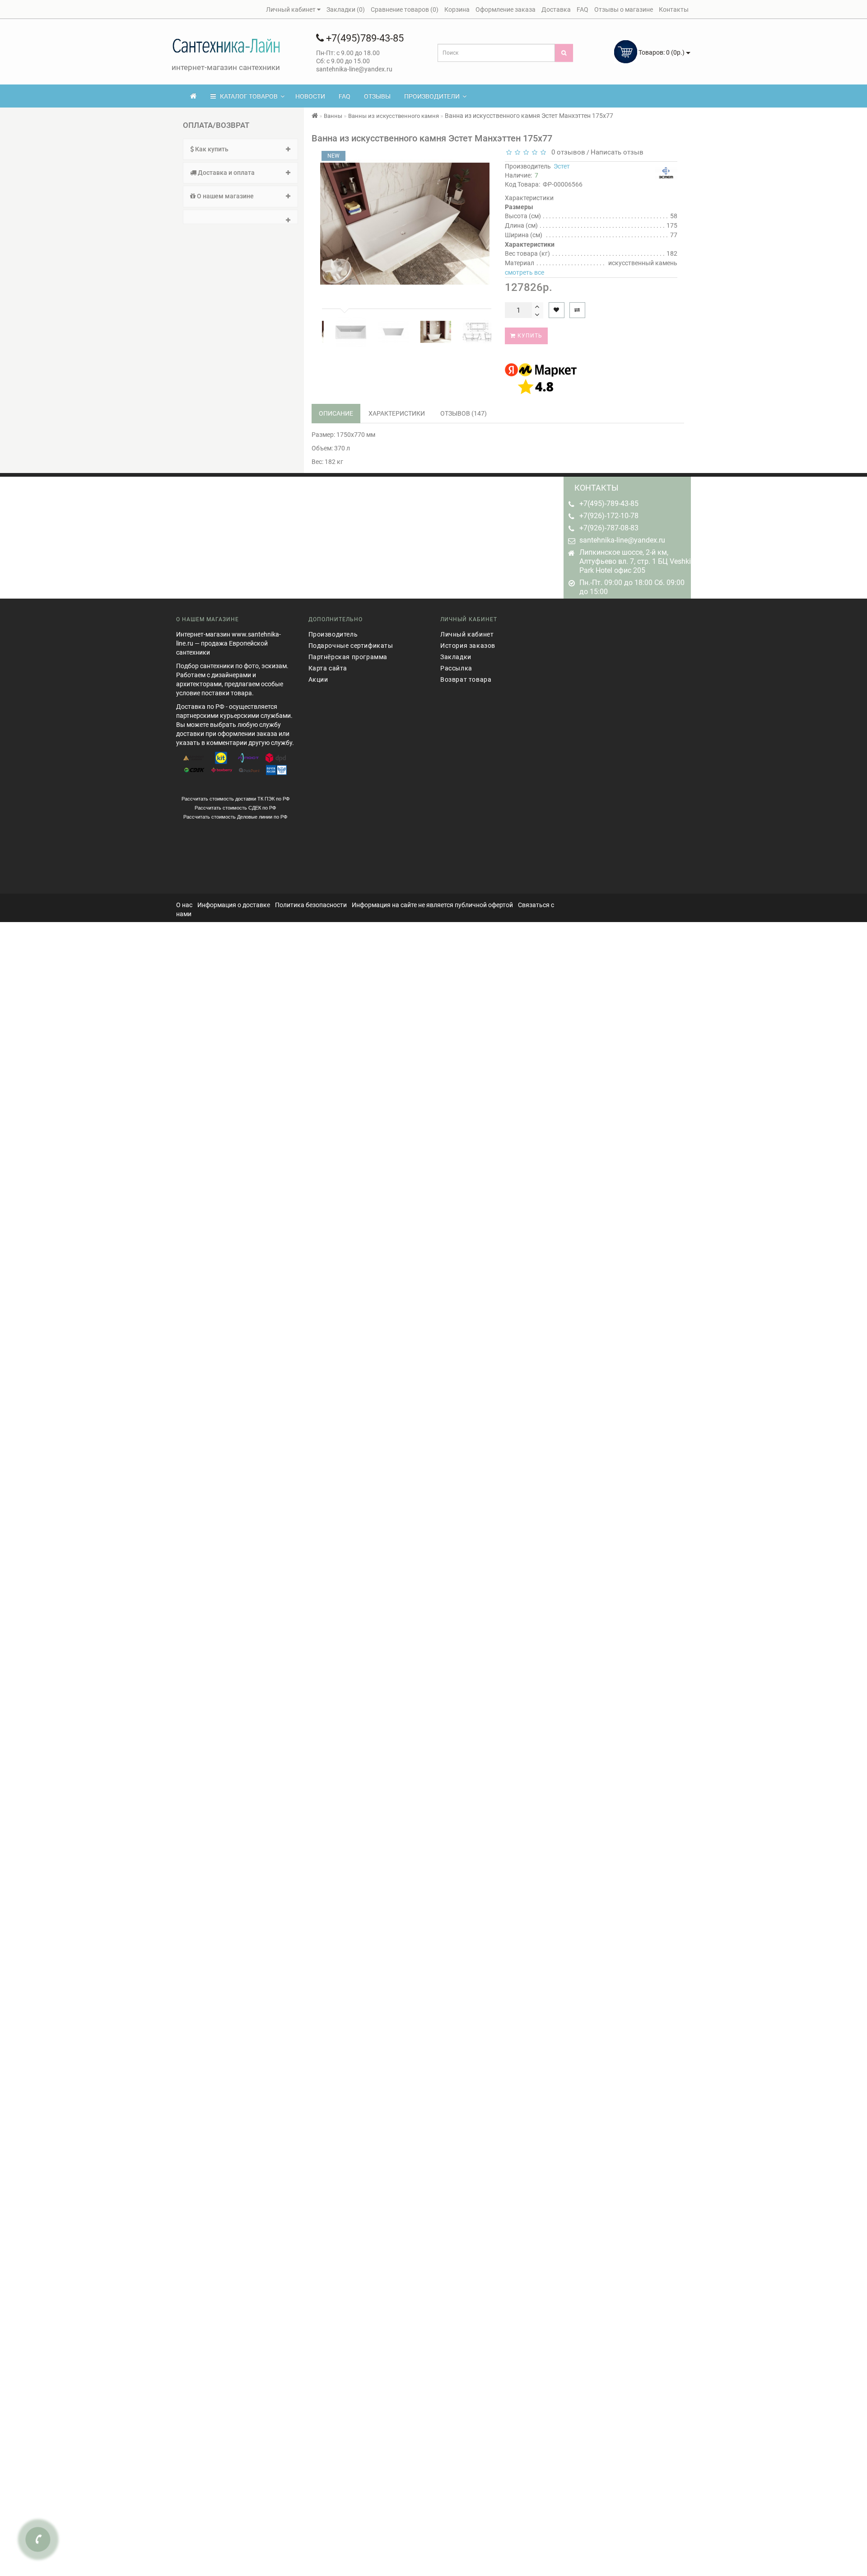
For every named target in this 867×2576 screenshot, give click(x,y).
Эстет (562, 166)
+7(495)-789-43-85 (609, 503)
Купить (529, 336)
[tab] (240, 149)
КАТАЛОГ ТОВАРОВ (247, 96)
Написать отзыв (617, 152)
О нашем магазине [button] (225, 196)
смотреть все (524, 272)
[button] (240, 217)
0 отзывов (566, 152)
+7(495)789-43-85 (364, 38)
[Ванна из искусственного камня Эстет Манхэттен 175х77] (340, 332)
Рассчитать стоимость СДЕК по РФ (235, 808)
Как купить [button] (211, 149)
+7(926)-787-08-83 (609, 528)
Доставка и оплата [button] (226, 173)
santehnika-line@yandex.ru (622, 540)
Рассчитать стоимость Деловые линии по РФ (235, 817)
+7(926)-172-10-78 (609, 516)
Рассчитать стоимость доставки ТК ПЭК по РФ (235, 799)
